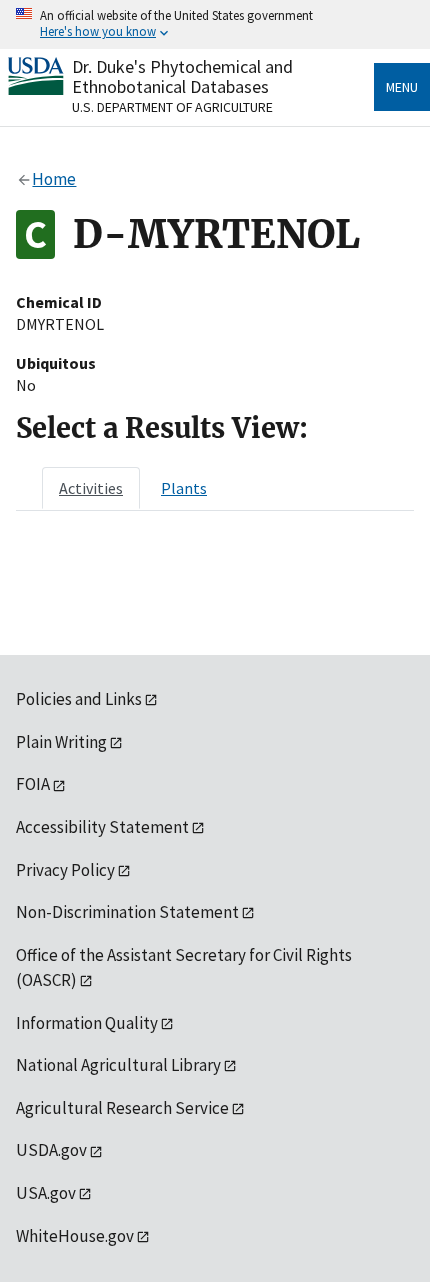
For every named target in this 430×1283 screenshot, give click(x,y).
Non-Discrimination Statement (127, 912)
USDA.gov (51, 1150)
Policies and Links (79, 699)
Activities (91, 488)
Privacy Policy (65, 870)
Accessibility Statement (102, 827)
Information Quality (87, 1023)
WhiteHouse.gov (75, 1236)
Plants (184, 488)
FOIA (33, 784)
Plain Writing (61, 742)
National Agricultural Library (118, 1065)
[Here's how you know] (215, 24)
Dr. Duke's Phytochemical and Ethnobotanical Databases (182, 76)
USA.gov (46, 1193)
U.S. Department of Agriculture (172, 107)
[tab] (91, 488)
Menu (402, 87)
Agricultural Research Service (122, 1108)
